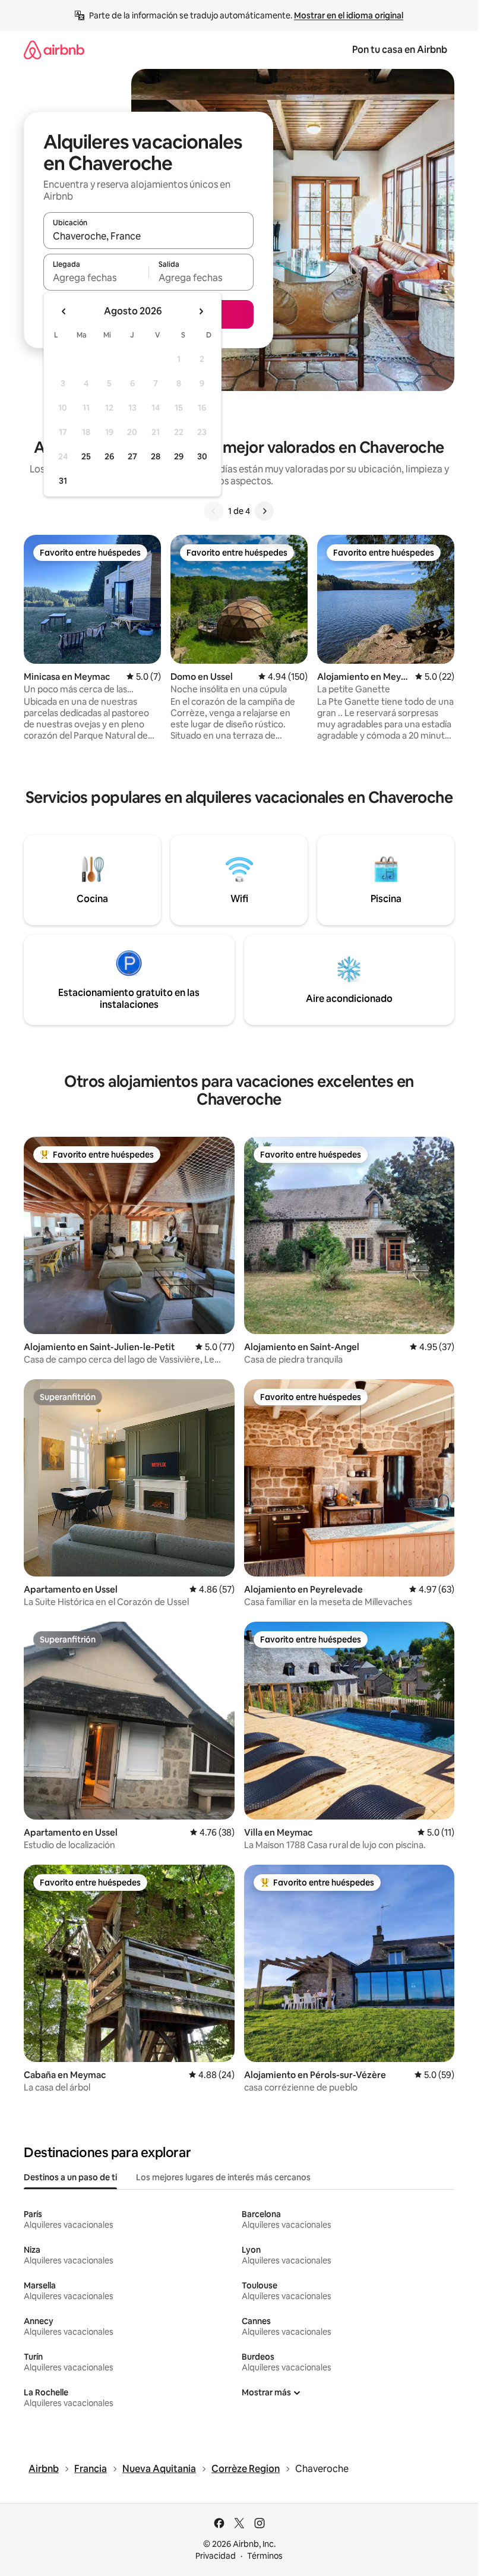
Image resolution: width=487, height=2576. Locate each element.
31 (63, 481)
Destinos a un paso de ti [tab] (70, 2177)
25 (86, 456)
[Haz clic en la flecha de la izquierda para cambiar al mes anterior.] (64, 311)
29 (179, 456)
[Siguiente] (264, 511)
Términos (265, 2556)
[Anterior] (214, 511)
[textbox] (96, 278)
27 (132, 456)
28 (156, 456)
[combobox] (148, 236)
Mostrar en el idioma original (349, 15)
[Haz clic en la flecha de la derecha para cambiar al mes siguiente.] (201, 311)
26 (109, 456)
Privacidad (216, 2556)
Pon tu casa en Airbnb (400, 50)
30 (202, 456)
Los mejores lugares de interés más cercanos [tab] (223, 2177)
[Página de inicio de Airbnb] (54, 50)
